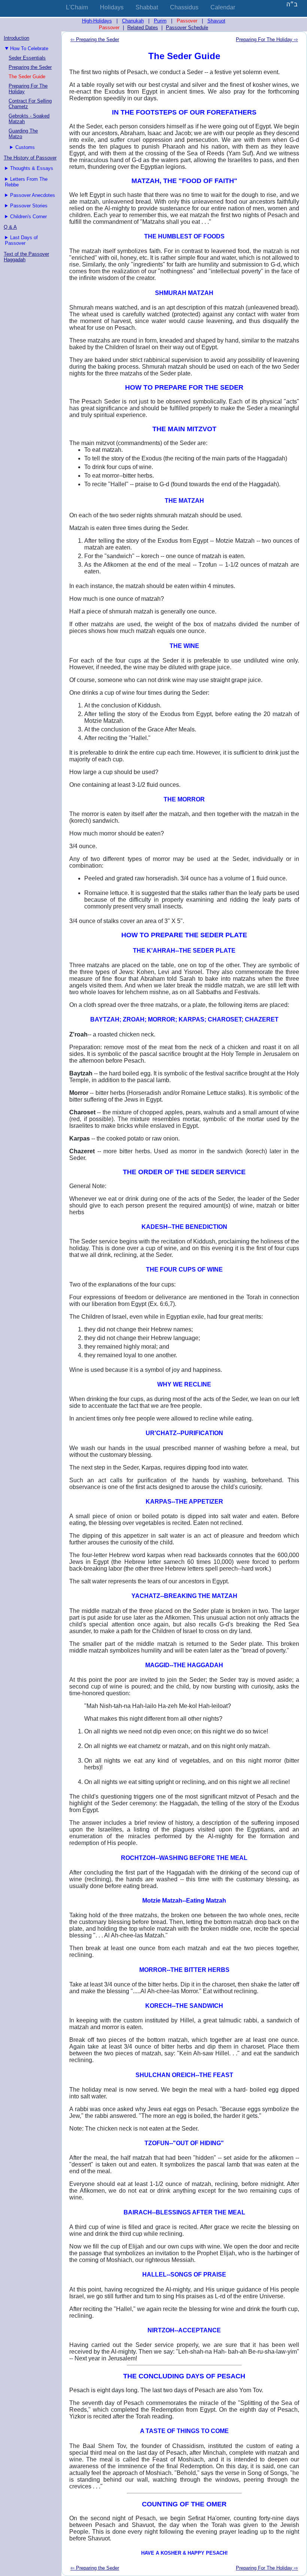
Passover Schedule (187, 28)
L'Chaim (77, 7)
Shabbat (147, 7)
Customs (25, 147)
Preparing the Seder (30, 67)
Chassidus (184, 7)
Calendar (223, 7)
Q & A (10, 227)
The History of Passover (30, 158)
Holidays (112, 7)
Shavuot (216, 21)
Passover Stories (29, 206)
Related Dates (143, 28)
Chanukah (133, 21)
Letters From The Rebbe (26, 182)
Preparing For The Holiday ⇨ (267, 39)
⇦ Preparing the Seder (95, 39)
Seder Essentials (27, 58)
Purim (160, 21)
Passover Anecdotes (33, 195)
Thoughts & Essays (32, 168)
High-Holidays (97, 21)
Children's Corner (28, 217)
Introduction (16, 38)
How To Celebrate (29, 48)
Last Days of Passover (21, 240)
